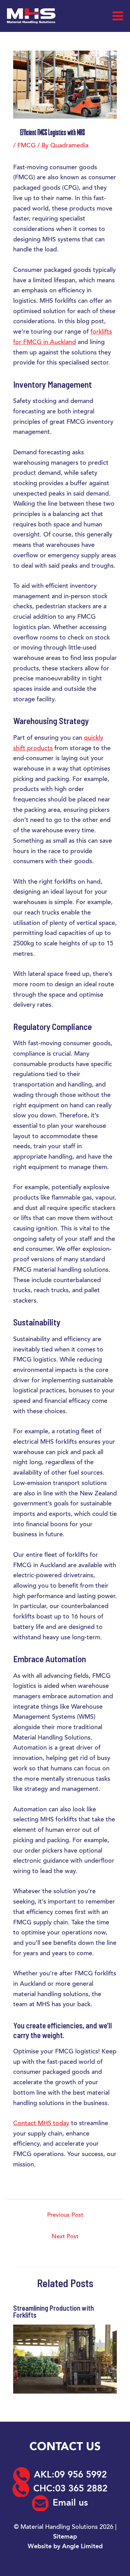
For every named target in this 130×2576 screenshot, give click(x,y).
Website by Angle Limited (65, 2547)
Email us (70, 2503)
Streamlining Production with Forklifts (54, 2311)
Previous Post (65, 2216)
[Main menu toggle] (118, 16)
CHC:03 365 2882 (70, 2489)
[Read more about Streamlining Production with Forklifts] (65, 2359)
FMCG (27, 146)
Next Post (65, 2237)
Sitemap (65, 2537)
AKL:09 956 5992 (70, 2475)
